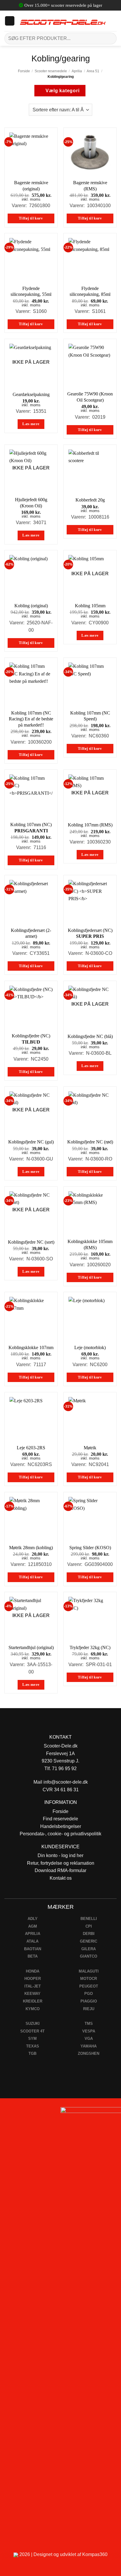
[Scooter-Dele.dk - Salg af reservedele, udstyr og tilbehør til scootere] (63, 21)
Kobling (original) (31, 606)
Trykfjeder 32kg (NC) (90, 1647)
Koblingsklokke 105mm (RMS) (90, 1245)
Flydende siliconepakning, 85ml (90, 291)
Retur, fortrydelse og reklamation (61, 1863)
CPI (89, 1926)
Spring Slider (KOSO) (90, 1548)
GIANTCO (89, 1956)
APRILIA (33, 1934)
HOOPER (33, 1979)
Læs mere (31, 424)
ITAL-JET (33, 1986)
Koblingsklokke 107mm (31, 1347)
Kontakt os (61, 1878)
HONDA (33, 1971)
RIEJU (89, 2009)
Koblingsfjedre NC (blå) (90, 1036)
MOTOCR (89, 1979)
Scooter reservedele (51, 71)
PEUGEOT (89, 1986)
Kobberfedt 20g (90, 500)
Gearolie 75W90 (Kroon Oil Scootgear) (90, 397)
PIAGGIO (89, 2001)
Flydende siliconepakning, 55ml (31, 291)
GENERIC (89, 1941)
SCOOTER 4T (32, 2031)
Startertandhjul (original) (31, 1647)
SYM (32, 2039)
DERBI (89, 1934)
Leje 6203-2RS (31, 1448)
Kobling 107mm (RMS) (90, 825)
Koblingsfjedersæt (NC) (90, 933)
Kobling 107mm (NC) (31, 828)
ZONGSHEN (89, 2053)
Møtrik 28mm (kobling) (31, 1548)
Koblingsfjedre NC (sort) (31, 1242)
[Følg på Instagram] (21, 2113)
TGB (32, 2053)
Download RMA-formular (60, 1870)
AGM (33, 1926)
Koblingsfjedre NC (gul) (31, 1142)
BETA (33, 1956)
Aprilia (77, 71)
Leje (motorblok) (90, 1347)
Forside (24, 71)
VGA (89, 2039)
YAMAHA (89, 2046)
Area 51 (93, 71)
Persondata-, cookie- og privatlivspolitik (60, 1834)
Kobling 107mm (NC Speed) (90, 716)
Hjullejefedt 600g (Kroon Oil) (31, 503)
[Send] (110, 38)
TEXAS (33, 2046)
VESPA (89, 2031)
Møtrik (90, 1448)
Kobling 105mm (90, 606)
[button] (10, 21)
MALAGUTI (89, 1971)
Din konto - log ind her (60, 1855)
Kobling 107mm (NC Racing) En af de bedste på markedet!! (31, 719)
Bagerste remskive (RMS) (90, 186)
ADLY (33, 1919)
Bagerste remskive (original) (31, 186)
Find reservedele (60, 1819)
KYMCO (33, 2009)
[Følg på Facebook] (7, 2113)
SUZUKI (33, 2024)
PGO (89, 1994)
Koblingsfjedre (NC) (31, 1039)
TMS (89, 2024)
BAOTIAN (33, 1949)
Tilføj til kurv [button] (31, 218)
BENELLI (89, 1919)
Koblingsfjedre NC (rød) (90, 1142)
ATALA (32, 1941)
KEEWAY (32, 1994)
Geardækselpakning (31, 394)
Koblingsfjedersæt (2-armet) (31, 933)
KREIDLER (33, 2001)
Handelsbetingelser (61, 1826)
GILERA (89, 1949)
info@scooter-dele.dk (66, 1782)
